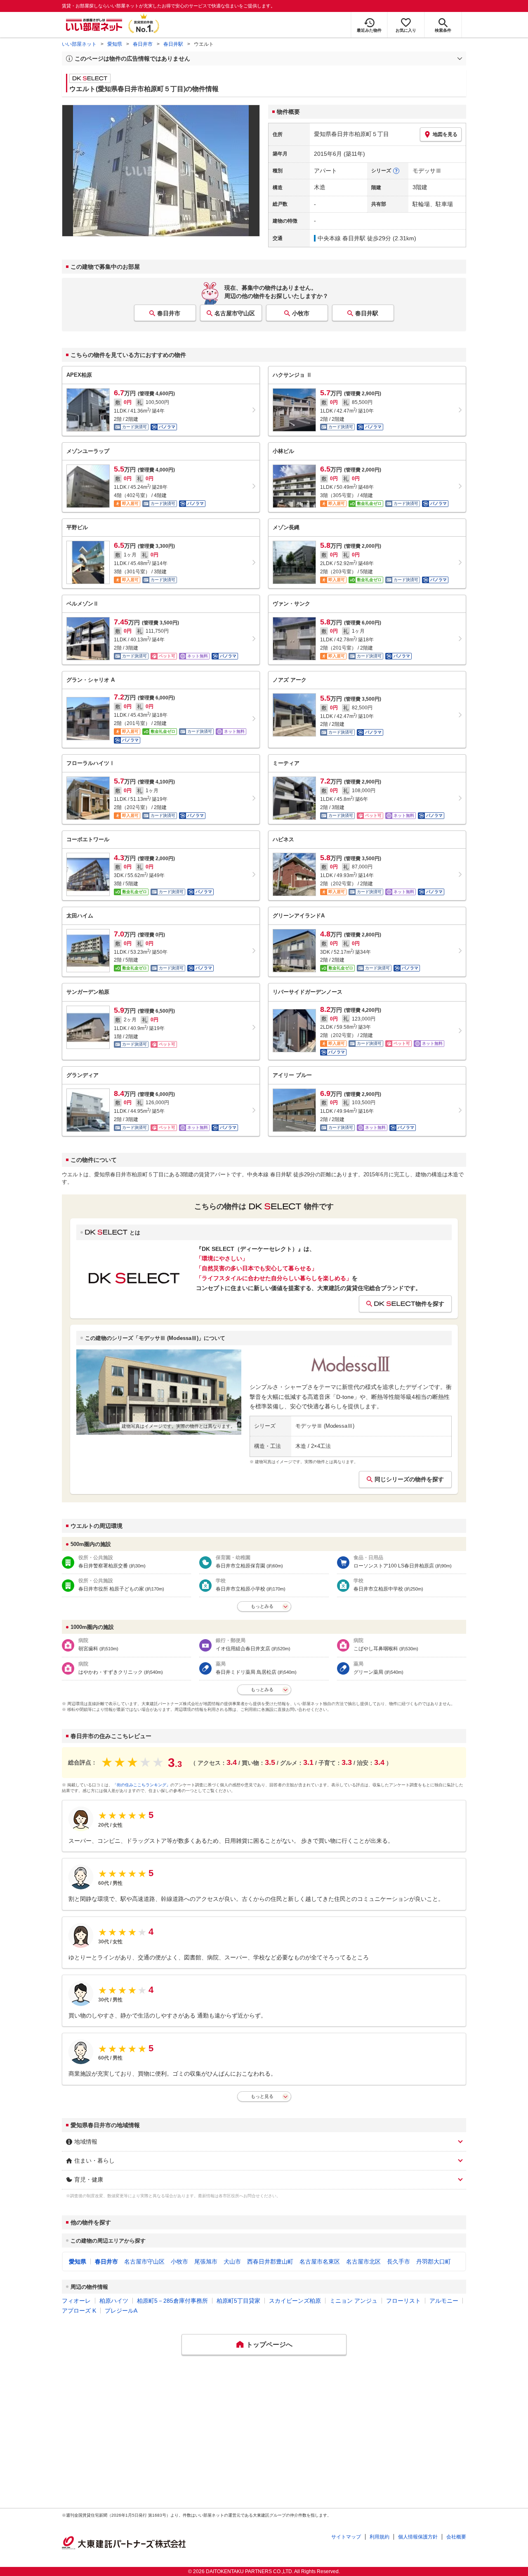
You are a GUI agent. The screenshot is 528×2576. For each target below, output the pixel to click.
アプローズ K (79, 2311)
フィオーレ (76, 2301)
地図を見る (445, 134)
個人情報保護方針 (418, 2537)
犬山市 (232, 2262)
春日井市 (143, 44)
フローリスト (403, 2301)
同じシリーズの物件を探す (409, 1479)
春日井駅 (173, 44)
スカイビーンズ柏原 (295, 2301)
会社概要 (456, 2537)
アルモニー (444, 2301)
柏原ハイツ (114, 2301)
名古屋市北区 (363, 2262)
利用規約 (379, 2537)
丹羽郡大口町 (434, 2262)
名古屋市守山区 (235, 313)
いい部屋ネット (79, 44)
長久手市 (398, 2262)
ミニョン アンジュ (354, 2301)
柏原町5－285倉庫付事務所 (172, 2301)
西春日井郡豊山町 (270, 2262)
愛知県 (115, 44)
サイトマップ (346, 2537)
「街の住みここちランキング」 (141, 1785)
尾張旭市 (206, 2262)
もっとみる (262, 1606)
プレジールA (121, 2311)
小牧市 (301, 313)
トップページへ (269, 2345)
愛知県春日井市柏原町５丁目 (351, 134)
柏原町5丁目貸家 (238, 2301)
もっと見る (262, 2096)
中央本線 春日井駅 (342, 238)
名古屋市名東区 (320, 2262)
